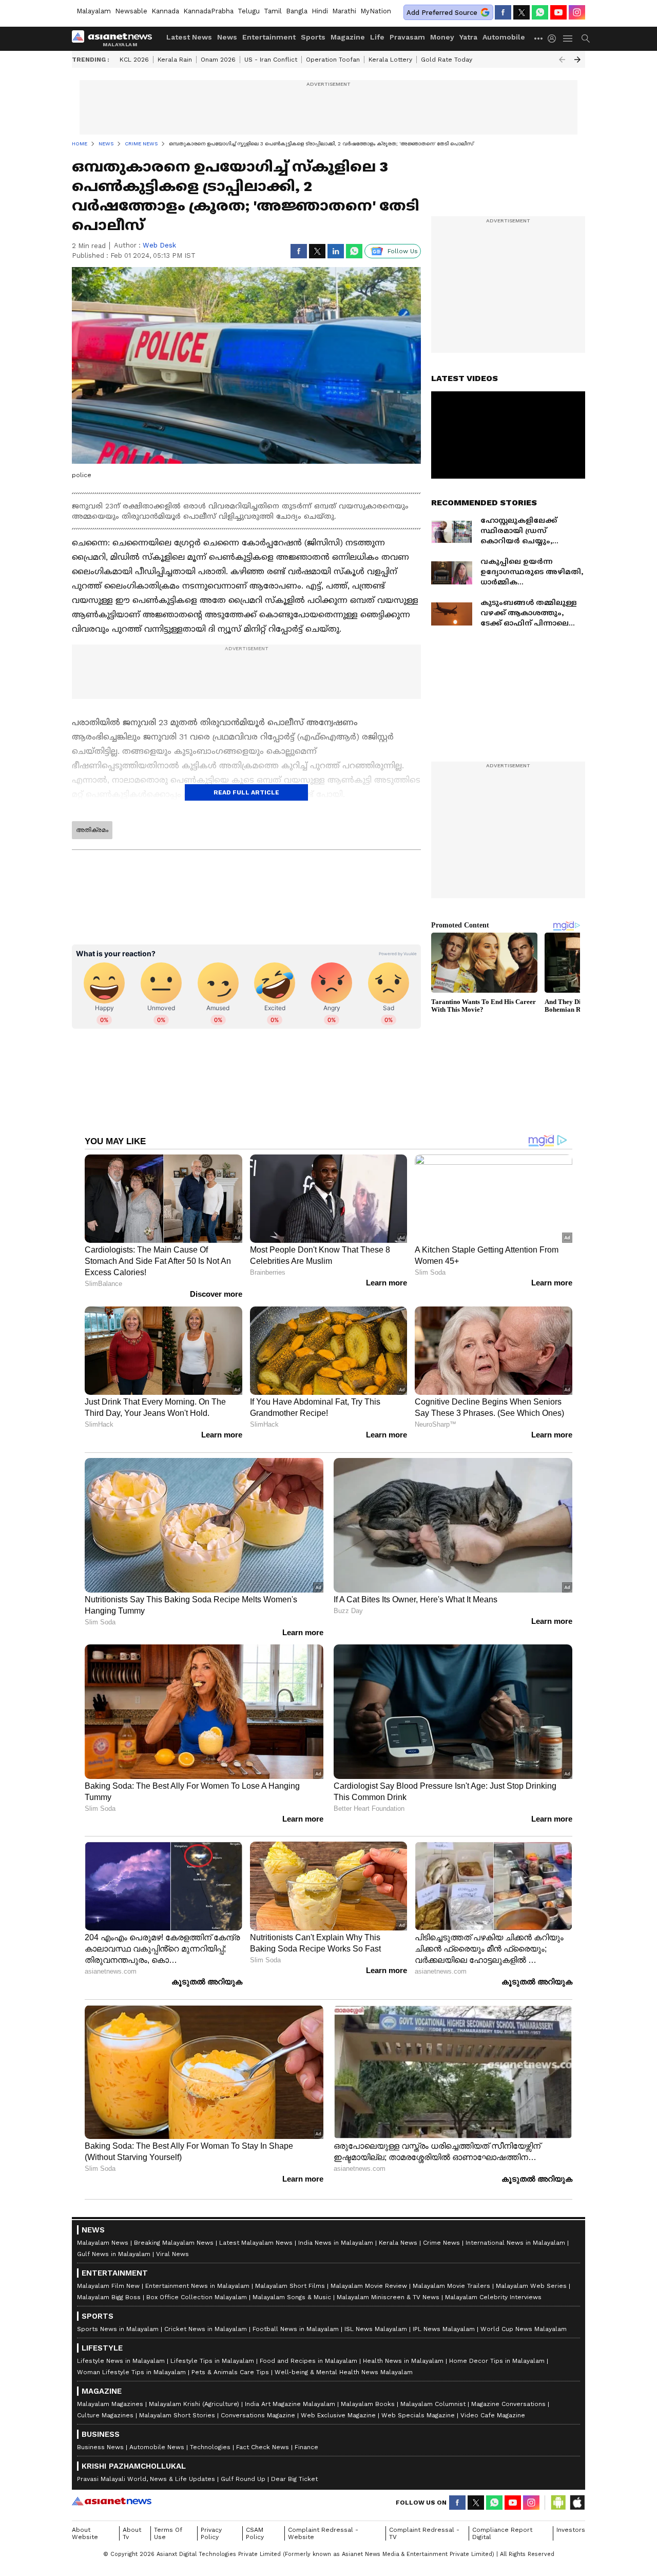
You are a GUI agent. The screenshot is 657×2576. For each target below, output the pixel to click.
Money (442, 37)
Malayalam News (103, 2243)
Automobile (504, 37)
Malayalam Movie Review (369, 2286)
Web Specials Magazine (418, 2415)
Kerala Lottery (390, 60)
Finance (306, 2447)
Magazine (348, 37)
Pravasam (407, 37)
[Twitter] (521, 12)
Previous (562, 60)
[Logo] (115, 39)
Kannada (165, 11)
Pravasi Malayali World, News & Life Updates (146, 2479)
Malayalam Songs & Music (292, 2297)
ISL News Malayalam (376, 2329)
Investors (571, 2530)
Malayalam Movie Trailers (451, 2286)
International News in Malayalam (515, 2243)
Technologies (210, 2447)
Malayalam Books (368, 2404)
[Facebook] (503, 12)
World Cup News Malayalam (524, 2329)
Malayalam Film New (108, 2286)
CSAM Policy (255, 2533)
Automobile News (157, 2447)
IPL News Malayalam (444, 2329)
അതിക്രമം (92, 830)
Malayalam (94, 11)
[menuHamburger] (568, 39)
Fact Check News (263, 2447)
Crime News (441, 2243)
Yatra (468, 37)
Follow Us (403, 251)
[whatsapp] (540, 12)
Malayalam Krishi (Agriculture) (194, 2404)
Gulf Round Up (243, 2479)
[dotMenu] (539, 38)
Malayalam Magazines (110, 2404)
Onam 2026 (218, 60)
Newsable (131, 11)
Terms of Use (168, 2533)
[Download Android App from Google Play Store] (558, 2503)
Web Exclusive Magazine (338, 2415)
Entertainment (269, 37)
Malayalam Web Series (531, 2286)
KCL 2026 (134, 60)
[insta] (577, 12)
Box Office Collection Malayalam (197, 2297)
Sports (313, 37)
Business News (100, 2447)
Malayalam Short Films (290, 2286)
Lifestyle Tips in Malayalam (212, 2361)
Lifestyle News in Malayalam (121, 2361)
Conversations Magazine (258, 2415)
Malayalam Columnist (433, 2404)
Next (577, 60)
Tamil (273, 11)
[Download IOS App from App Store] (577, 2503)
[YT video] (558, 12)
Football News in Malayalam (296, 2329)
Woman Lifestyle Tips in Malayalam (131, 2372)
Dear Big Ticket (294, 2479)
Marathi (344, 11)
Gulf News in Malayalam (114, 2254)
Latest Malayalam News (256, 2243)
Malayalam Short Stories (177, 2415)
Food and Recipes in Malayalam (308, 2361)
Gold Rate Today (447, 60)
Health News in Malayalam (403, 2361)
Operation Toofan (333, 60)
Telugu (249, 11)
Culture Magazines (105, 2415)
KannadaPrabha (208, 11)
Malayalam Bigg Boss (109, 2297)
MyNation (376, 11)
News (227, 37)
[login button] (554, 39)
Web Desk (159, 245)
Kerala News (398, 2243)
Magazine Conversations (508, 2404)
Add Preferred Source (442, 13)
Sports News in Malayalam (118, 2329)
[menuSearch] (586, 39)
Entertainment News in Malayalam (197, 2286)
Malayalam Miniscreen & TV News (388, 2297)
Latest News (189, 37)
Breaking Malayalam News (174, 2243)
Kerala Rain (175, 60)
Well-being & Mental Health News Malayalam (344, 2372)
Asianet (112, 2501)
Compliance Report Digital (502, 2533)
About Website (85, 2533)
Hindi (320, 11)
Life (377, 37)
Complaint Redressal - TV (424, 2533)
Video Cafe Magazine (493, 2415)
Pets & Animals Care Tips (230, 2372)
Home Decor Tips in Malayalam (497, 2361)
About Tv (132, 2533)
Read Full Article (246, 792)
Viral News (172, 2254)
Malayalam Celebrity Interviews (493, 2297)
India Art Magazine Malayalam (290, 2404)
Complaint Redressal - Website (323, 2533)
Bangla (297, 11)
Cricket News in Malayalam (206, 2329)
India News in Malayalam (336, 2243)
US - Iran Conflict (271, 60)
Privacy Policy (211, 2533)
